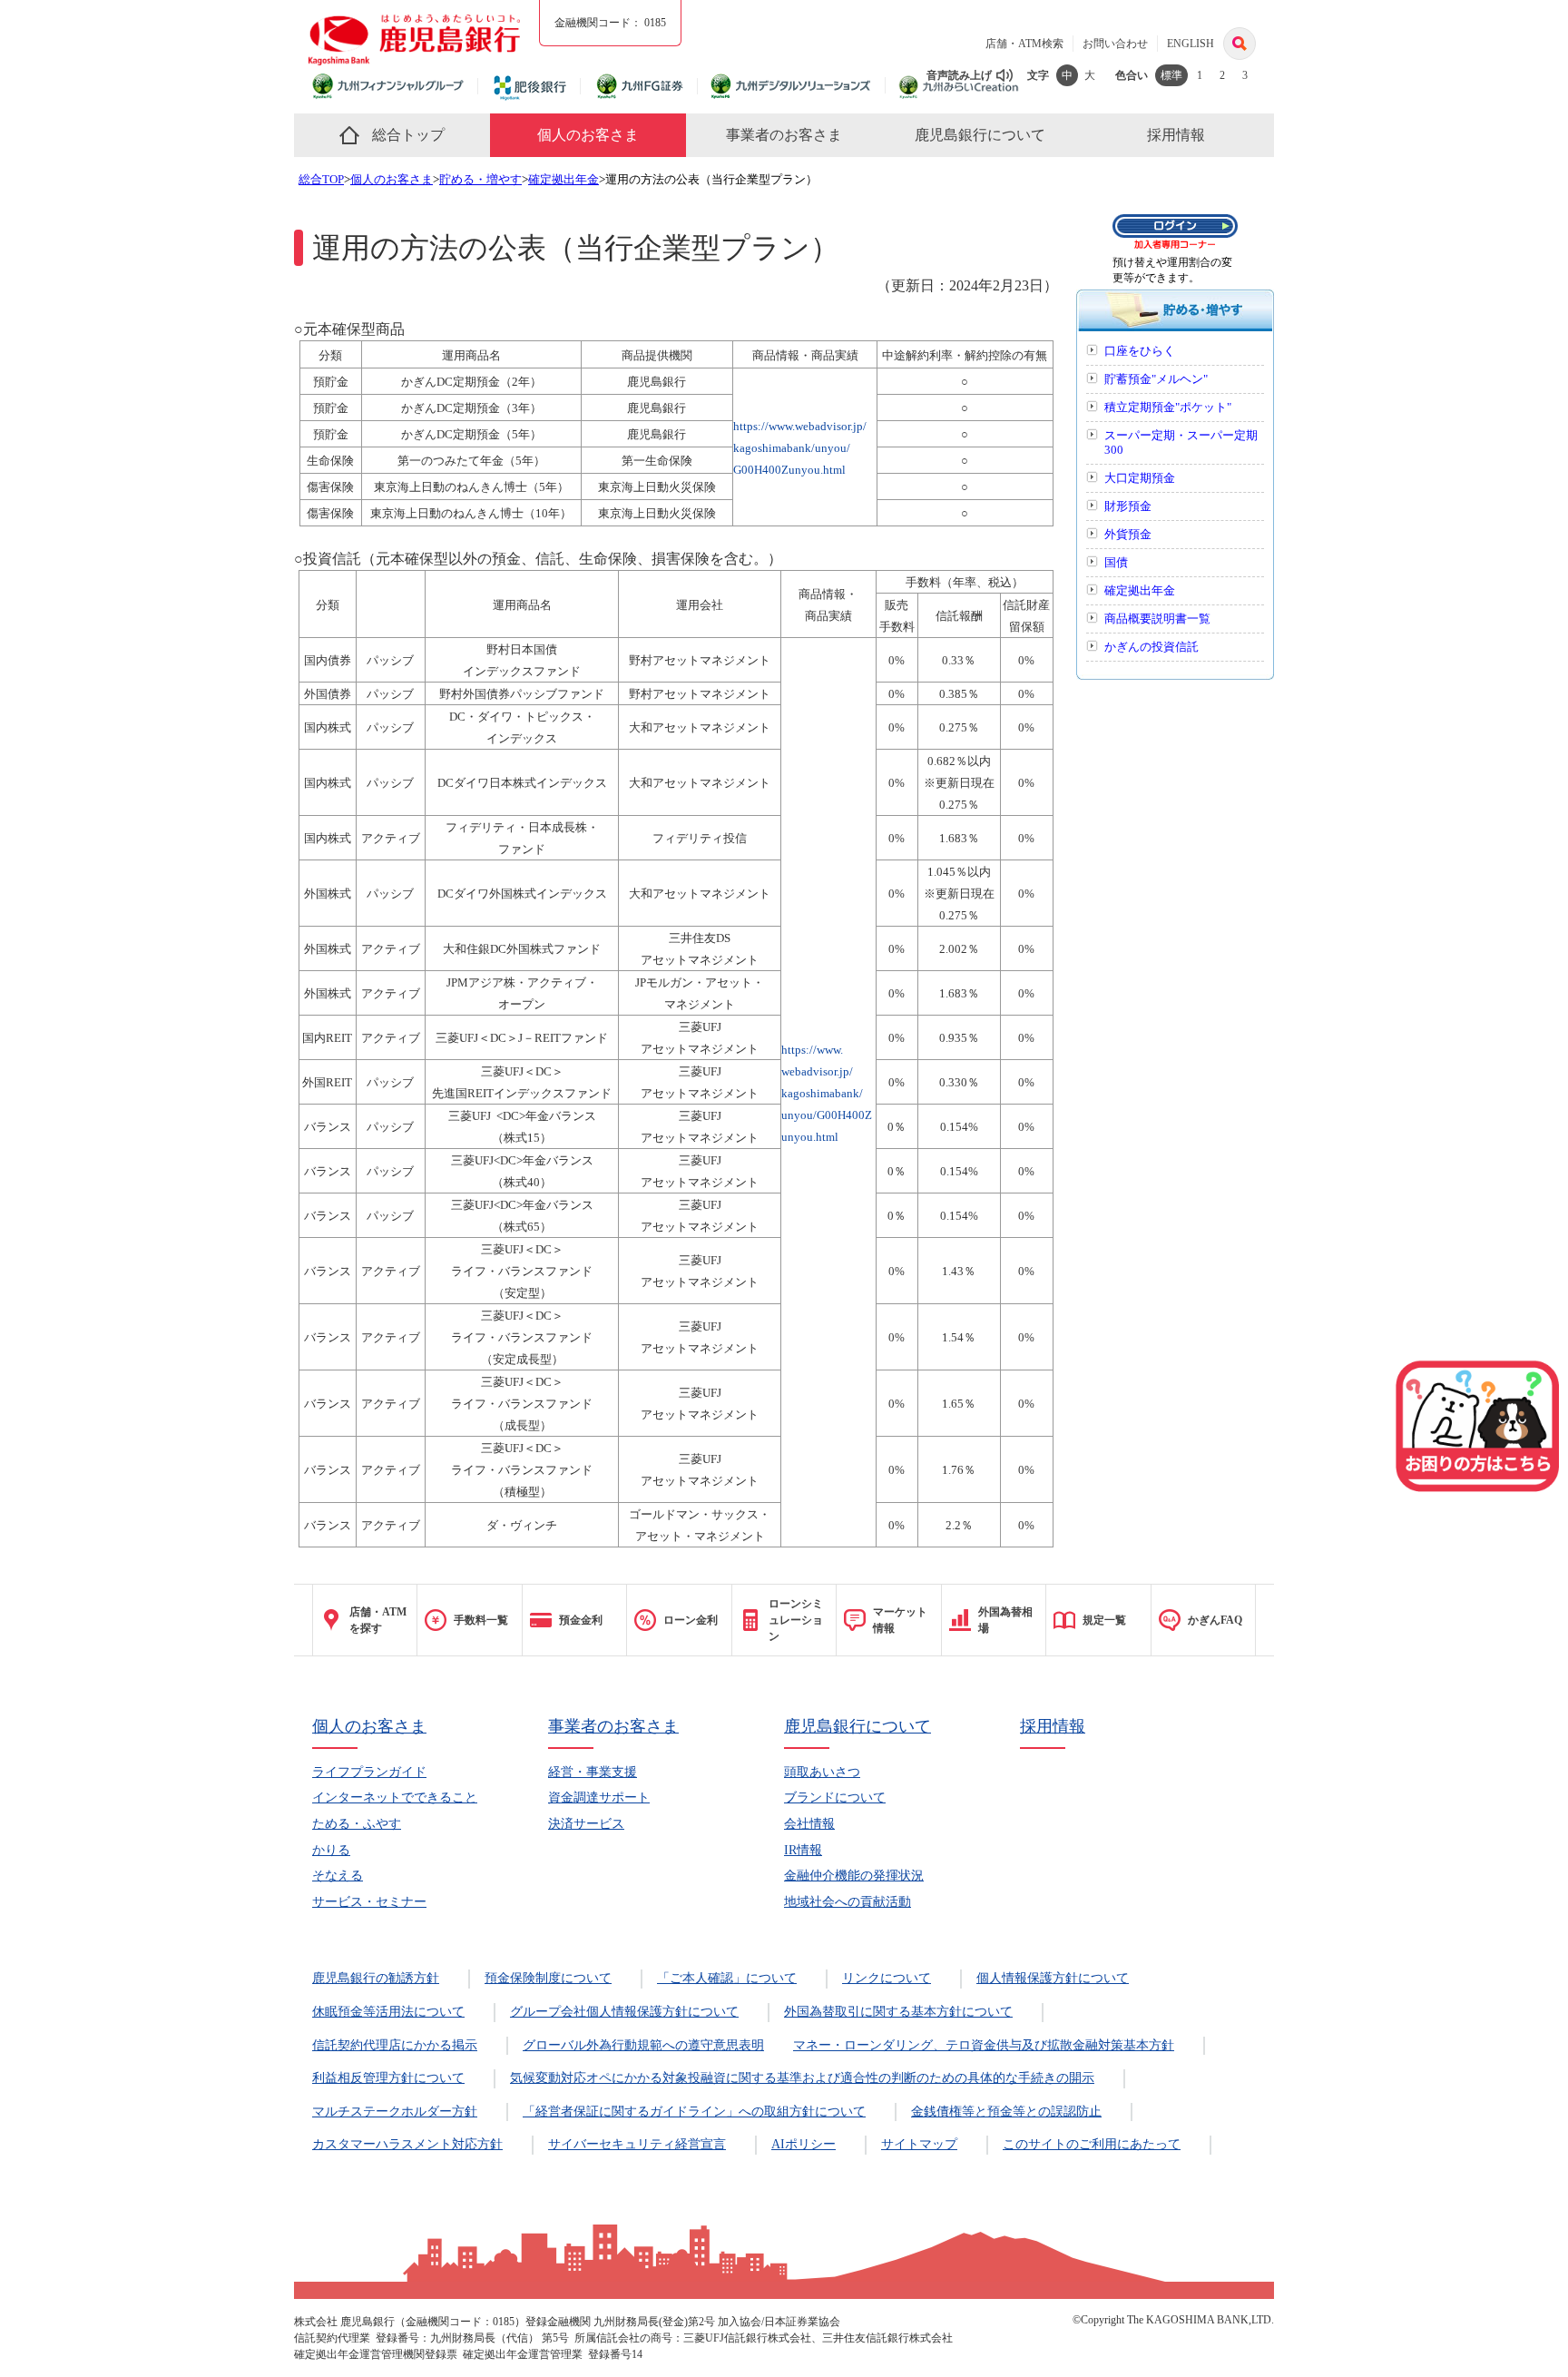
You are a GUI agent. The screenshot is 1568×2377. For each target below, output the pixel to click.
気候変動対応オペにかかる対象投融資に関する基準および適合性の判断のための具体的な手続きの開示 (802, 2078)
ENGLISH (1191, 44)
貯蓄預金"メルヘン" (1156, 379)
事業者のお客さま (613, 1726)
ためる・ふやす (357, 1824)
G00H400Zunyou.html (789, 470)
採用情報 (1053, 1726)
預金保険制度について (548, 1978)
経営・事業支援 (593, 1772)
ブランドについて (835, 1797)
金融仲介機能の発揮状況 (854, 1876)
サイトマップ (919, 2144)
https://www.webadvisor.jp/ (800, 426)
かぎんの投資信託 (1151, 647)
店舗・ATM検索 (1024, 44)
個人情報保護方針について (1053, 1978)
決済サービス (586, 1824)
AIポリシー (804, 2144)
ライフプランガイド (369, 1772)
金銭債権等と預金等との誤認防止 (1006, 2112)
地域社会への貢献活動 (848, 1902)
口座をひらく (1140, 351)
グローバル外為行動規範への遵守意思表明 (643, 2045)
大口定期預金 (1140, 478)
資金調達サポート (599, 1797)
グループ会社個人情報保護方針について (624, 2012)
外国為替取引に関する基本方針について (898, 2012)
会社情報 (809, 1824)
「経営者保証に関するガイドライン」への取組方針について (694, 2112)
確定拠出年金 (563, 180)
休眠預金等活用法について (388, 2012)
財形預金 (1128, 506)
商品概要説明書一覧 (1157, 619)
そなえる (338, 1876)
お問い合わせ (1115, 44)
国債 (1116, 563)
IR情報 (803, 1850)
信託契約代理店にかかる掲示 (395, 2045)
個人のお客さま (392, 180)
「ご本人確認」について (727, 1978)
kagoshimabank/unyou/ (792, 448)
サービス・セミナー (369, 1902)
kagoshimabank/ (822, 1093)
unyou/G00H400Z (827, 1115)
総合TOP (321, 180)
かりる (331, 1850)
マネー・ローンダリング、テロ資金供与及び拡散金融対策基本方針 (984, 2045)
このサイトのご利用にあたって (1092, 2144)
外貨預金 (1128, 535)
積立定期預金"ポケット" (1168, 408)
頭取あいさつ (822, 1772)
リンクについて (887, 1978)
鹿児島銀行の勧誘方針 (376, 1978)
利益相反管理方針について (388, 2078)
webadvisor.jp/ (817, 1071)
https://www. (812, 1050)
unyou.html (810, 1137)
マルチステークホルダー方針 (395, 2112)
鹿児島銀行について (857, 1726)
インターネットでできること (395, 1797)
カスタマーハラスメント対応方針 (407, 2144)
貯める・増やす (480, 180)
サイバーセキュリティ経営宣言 (637, 2144)
